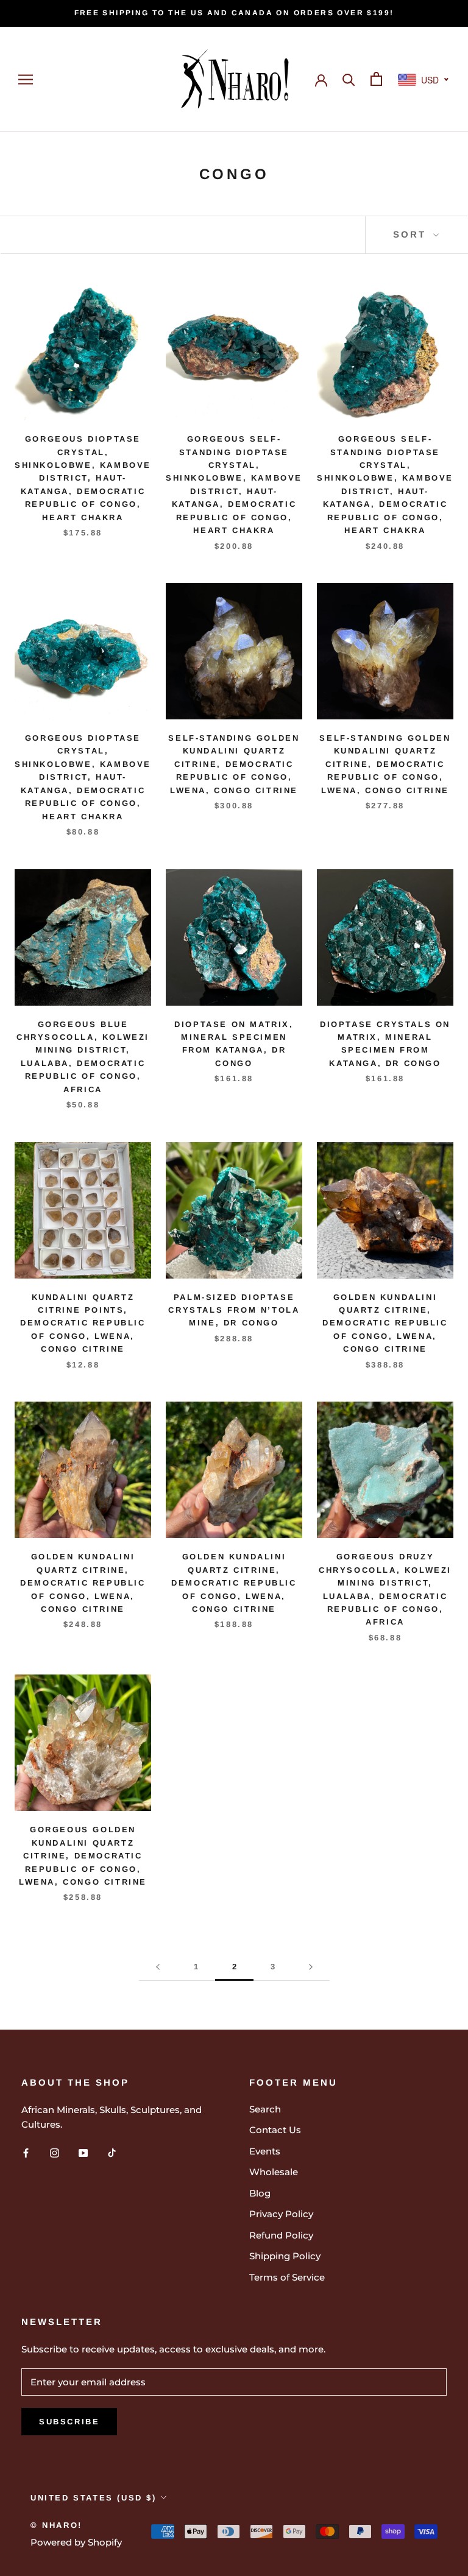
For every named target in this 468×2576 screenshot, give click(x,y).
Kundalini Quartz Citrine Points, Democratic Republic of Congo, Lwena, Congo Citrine (83, 1323)
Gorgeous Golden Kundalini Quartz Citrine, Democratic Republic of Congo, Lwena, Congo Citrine (83, 1856)
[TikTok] (112, 2152)
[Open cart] (376, 79)
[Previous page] (158, 1967)
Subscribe (69, 2422)
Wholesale (274, 2172)
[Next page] (311, 1967)
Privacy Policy (281, 2214)
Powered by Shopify (76, 2542)
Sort (412, 234)
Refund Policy (281, 2235)
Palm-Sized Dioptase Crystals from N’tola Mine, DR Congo (234, 1310)
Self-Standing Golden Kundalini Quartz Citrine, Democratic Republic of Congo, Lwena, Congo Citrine (234, 764)
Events (265, 2151)
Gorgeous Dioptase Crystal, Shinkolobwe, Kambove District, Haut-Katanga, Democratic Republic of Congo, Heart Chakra (83, 478)
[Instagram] (55, 2152)
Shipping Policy (285, 2256)
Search (265, 2109)
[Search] (349, 79)
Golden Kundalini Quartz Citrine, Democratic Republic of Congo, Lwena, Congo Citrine (385, 1323)
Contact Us (275, 2130)
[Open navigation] (26, 79)
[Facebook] (26, 2152)
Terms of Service (287, 2277)
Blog (260, 2193)
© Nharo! (56, 2525)
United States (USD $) (94, 2498)
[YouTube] (83, 2152)
